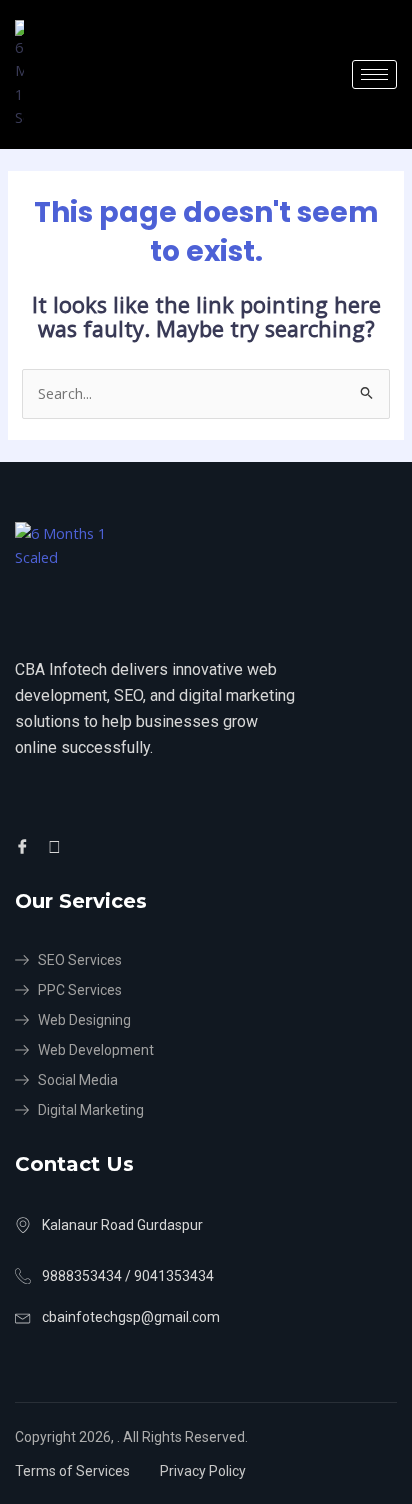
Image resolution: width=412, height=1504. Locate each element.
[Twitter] (57, 845)
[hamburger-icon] (374, 74)
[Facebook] (25, 845)
